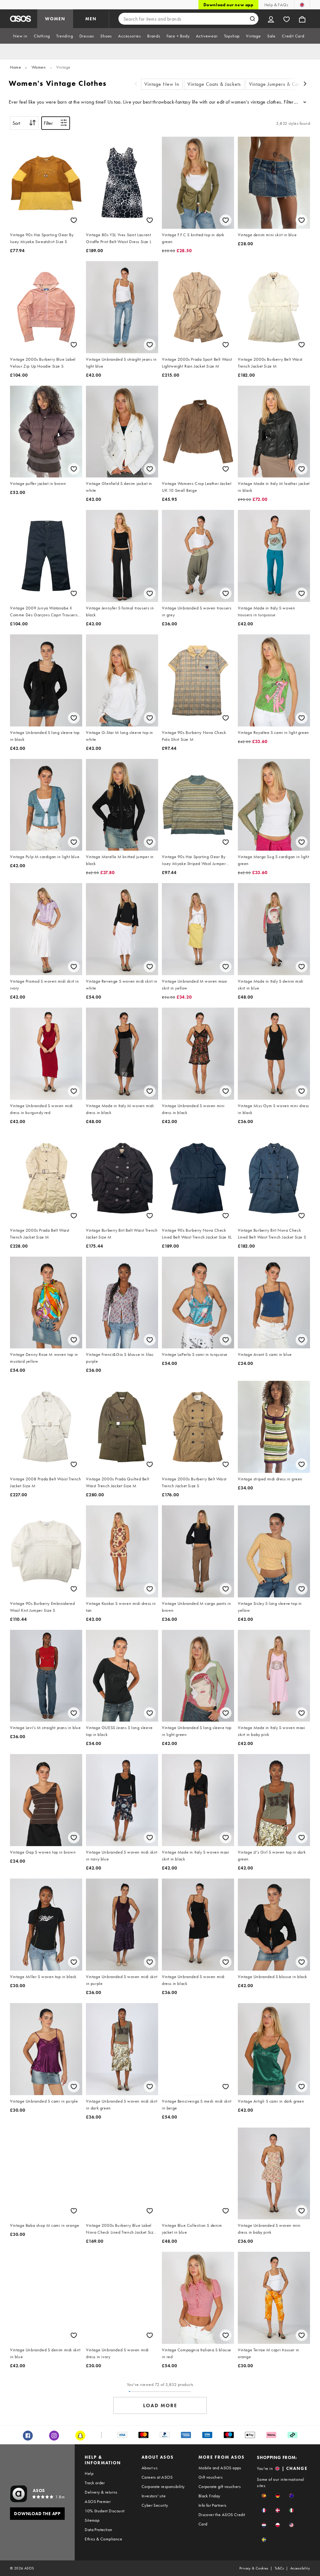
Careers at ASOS (157, 2477)
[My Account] (271, 19)
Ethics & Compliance (103, 2539)
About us (150, 2468)
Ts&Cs (279, 2568)
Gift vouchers (210, 2477)
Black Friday (209, 2496)
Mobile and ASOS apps (220, 2468)
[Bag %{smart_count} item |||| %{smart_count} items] (302, 19)
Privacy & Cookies (254, 2568)
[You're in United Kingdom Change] (302, 5)
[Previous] (136, 84)
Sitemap (92, 2520)
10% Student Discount (105, 2511)
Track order (95, 2483)
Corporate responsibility (163, 2486)
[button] (264, 2496)
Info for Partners (212, 2505)
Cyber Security (155, 2505)
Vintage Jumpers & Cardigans (282, 84)
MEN (91, 19)
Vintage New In (162, 84)
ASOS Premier (98, 2501)
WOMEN (55, 19)
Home (15, 67)
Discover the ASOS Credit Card (222, 2519)
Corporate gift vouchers (220, 2486)
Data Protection (98, 2530)
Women (39, 67)
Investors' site (154, 2496)
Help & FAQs (276, 5)
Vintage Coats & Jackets (214, 84)
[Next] (305, 84)
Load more (160, 2405)
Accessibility (300, 2568)
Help (89, 2473)
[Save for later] (74, 220)
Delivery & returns (101, 2492)
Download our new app (228, 5)
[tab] (20, 36)
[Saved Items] (287, 19)
